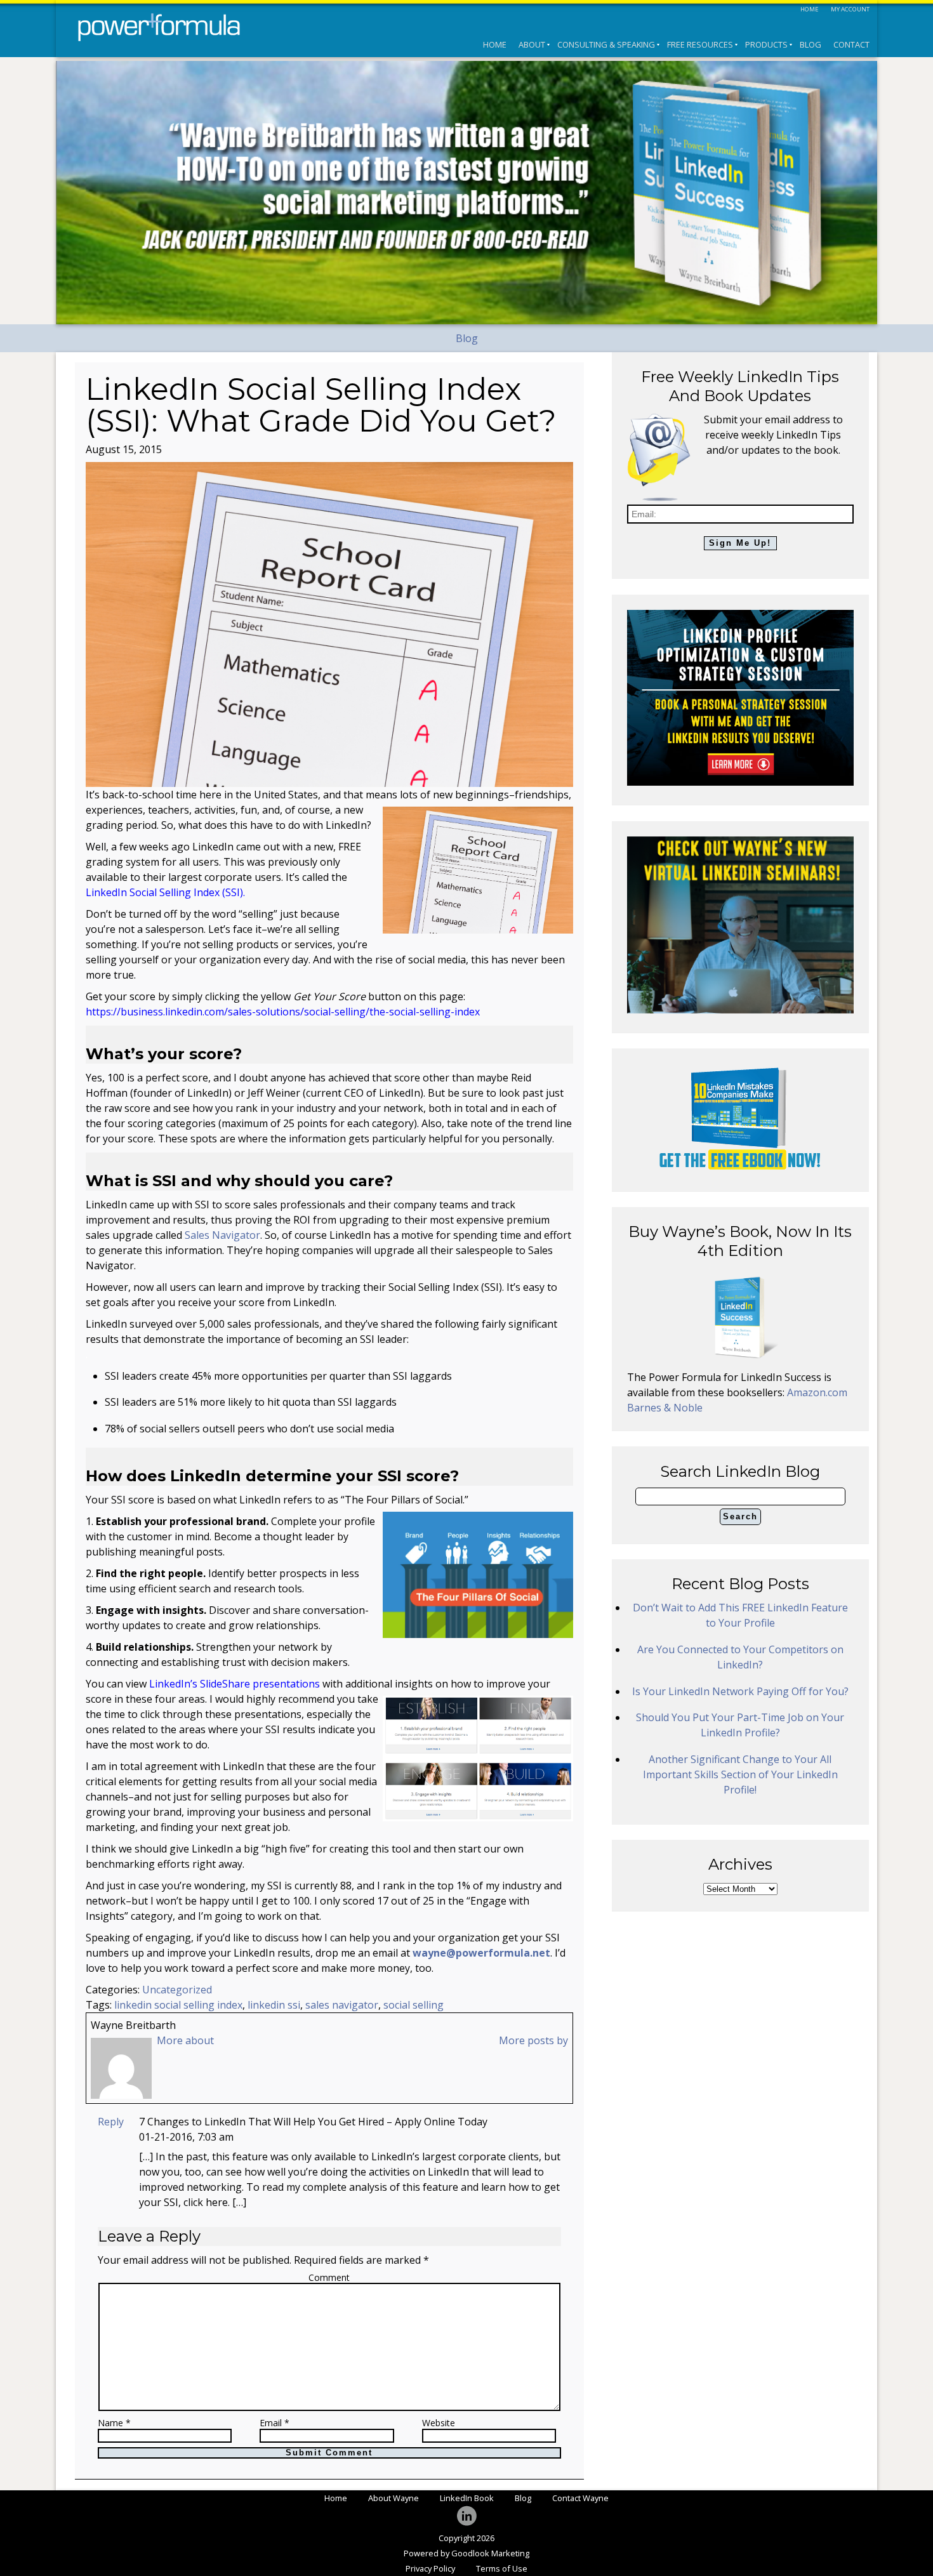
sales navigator (342, 2005)
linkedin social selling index (178, 2005)
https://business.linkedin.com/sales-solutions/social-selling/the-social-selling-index (283, 1012)
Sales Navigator (222, 1235)
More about (185, 2040)
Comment (329, 2277)
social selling (414, 2005)
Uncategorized (177, 1990)
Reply (111, 2122)
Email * (275, 2423)
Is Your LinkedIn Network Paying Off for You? (740, 1691)
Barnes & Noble (665, 1408)
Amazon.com (817, 1392)
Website (439, 2423)
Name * (114, 2423)
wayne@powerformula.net (481, 1953)
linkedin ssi (274, 2005)
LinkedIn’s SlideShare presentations (235, 1684)
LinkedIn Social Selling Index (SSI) (164, 892)
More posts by (533, 2040)
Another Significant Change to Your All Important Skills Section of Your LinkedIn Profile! (740, 1774)
